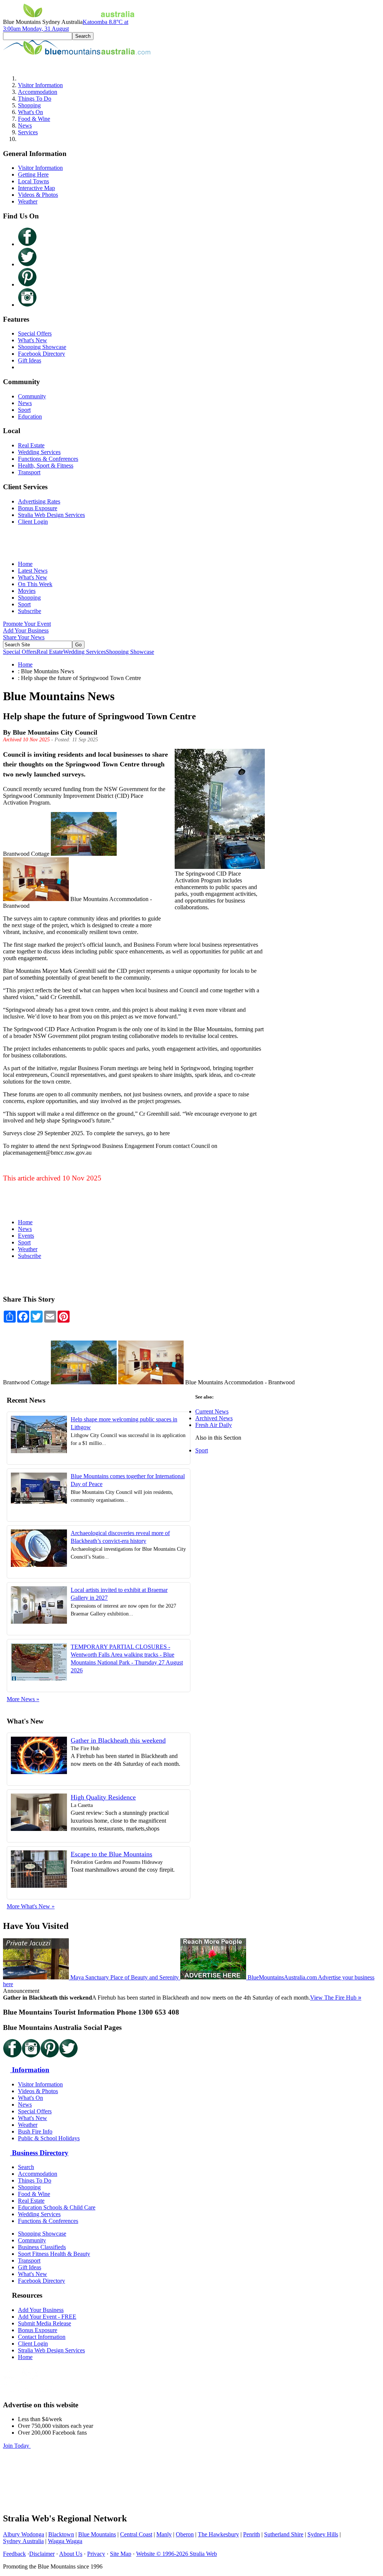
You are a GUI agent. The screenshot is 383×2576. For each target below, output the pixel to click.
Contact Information (42, 2337)
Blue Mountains (97, 2534)
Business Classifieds (42, 2247)
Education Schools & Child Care (57, 2207)
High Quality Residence (103, 1797)
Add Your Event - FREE (47, 2317)
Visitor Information (40, 85)
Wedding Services (39, 452)
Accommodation (38, 92)
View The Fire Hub (336, 1998)
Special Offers (35, 333)
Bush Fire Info (35, 2131)
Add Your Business (26, 630)
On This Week (35, 584)
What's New (33, 340)
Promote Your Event (27, 624)
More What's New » (31, 1906)
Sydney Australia (23, 2541)
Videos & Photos (38, 195)
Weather (28, 201)
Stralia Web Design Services (51, 515)
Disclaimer (42, 2554)
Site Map (121, 2554)
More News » (23, 1699)
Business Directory (39, 2153)
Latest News (33, 571)
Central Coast (136, 2534)
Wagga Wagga (65, 2541)
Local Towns (33, 181)
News (25, 125)
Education (30, 416)
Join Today (17, 2446)
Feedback (14, 2554)
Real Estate (31, 445)
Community (32, 396)
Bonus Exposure (38, 508)
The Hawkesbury (218, 2534)
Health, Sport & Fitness (46, 465)
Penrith (252, 2534)
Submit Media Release (45, 2323)
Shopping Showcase (42, 347)
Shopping (29, 105)
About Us (71, 2554)
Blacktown (61, 2534)
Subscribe (30, 611)
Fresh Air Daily (214, 1425)
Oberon (185, 2534)
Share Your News (24, 637)
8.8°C (66, 25)
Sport (24, 410)
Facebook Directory (42, 354)
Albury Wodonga (24, 2534)
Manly (164, 2534)
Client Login (33, 522)
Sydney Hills (323, 2534)
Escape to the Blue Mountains (111, 1854)
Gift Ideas (30, 360)
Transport (29, 472)
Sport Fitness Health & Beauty (54, 2254)
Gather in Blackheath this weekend (118, 1740)
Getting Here (33, 174)
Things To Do (35, 99)
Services (28, 132)
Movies (27, 591)
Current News (212, 1411)
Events (26, 1236)
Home (25, 564)
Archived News (214, 1418)
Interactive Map (36, 188)
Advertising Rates (39, 501)
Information (30, 2070)
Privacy (96, 2554)
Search (26, 2167)
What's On (30, 112)
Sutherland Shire (284, 2534)
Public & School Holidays (49, 2138)
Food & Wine (34, 119)
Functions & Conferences (48, 459)
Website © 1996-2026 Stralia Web (177, 2554)
